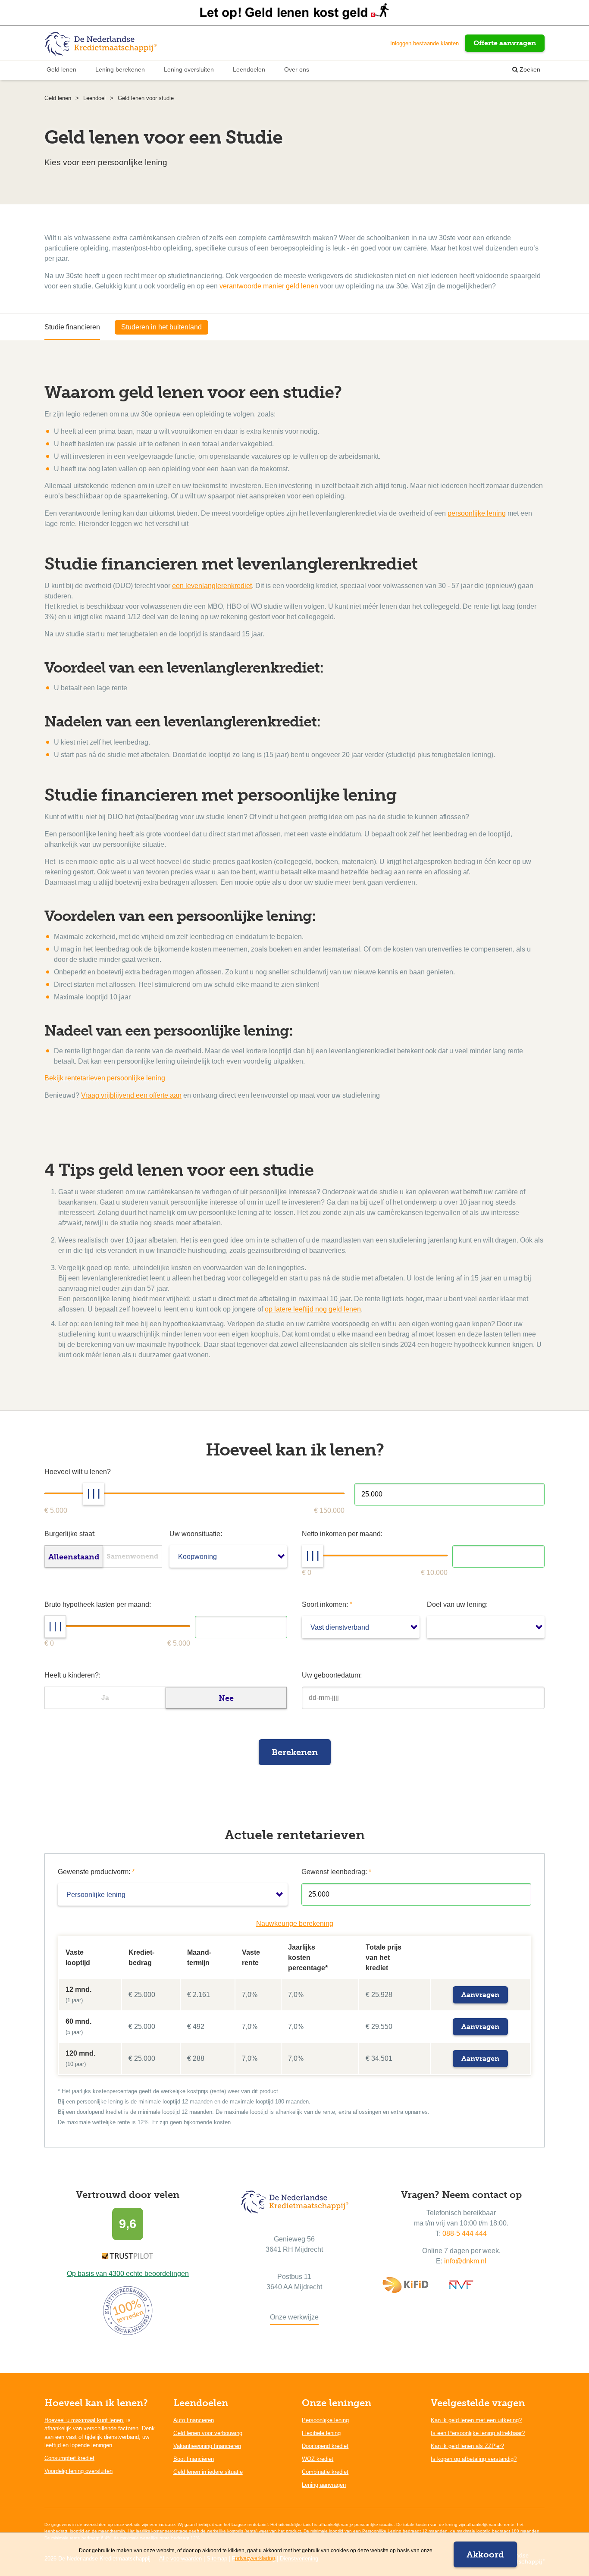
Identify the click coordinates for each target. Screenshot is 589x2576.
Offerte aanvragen (505, 43)
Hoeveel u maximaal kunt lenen (84, 2420)
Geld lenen (61, 69)
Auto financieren (194, 2420)
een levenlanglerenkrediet (212, 586)
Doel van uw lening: (457, 1604)
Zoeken (529, 69)
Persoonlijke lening (325, 2420)
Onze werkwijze (294, 2317)
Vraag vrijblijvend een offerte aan (131, 1095)
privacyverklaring (255, 2558)
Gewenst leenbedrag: (336, 1872)
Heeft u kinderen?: (72, 1675)
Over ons (297, 69)
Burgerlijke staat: (70, 1534)
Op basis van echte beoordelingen (128, 2274)
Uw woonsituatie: (196, 1534)
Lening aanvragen (324, 2485)
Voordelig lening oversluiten (78, 2471)
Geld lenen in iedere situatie (208, 2472)
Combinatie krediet (325, 2472)
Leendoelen (249, 69)
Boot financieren (194, 2459)
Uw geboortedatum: (332, 1675)
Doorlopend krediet (325, 2446)
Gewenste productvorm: (96, 1872)
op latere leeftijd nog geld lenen (313, 1309)
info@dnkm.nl (465, 2261)
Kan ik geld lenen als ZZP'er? (467, 2446)
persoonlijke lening (477, 513)
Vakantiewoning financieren (207, 2446)
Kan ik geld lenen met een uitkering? (476, 2420)
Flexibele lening (321, 2433)
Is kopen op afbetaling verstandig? (474, 2459)
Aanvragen (480, 1995)
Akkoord (485, 2554)
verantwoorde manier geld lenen (269, 286)
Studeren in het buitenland (161, 327)
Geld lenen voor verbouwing (208, 2433)
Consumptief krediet (69, 2458)
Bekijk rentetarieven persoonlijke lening (105, 1078)
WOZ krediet (318, 2459)
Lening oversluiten (189, 69)
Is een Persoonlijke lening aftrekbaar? (478, 2433)
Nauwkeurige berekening (295, 1923)
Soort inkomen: (327, 1604)
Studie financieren (72, 327)
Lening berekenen (120, 69)
